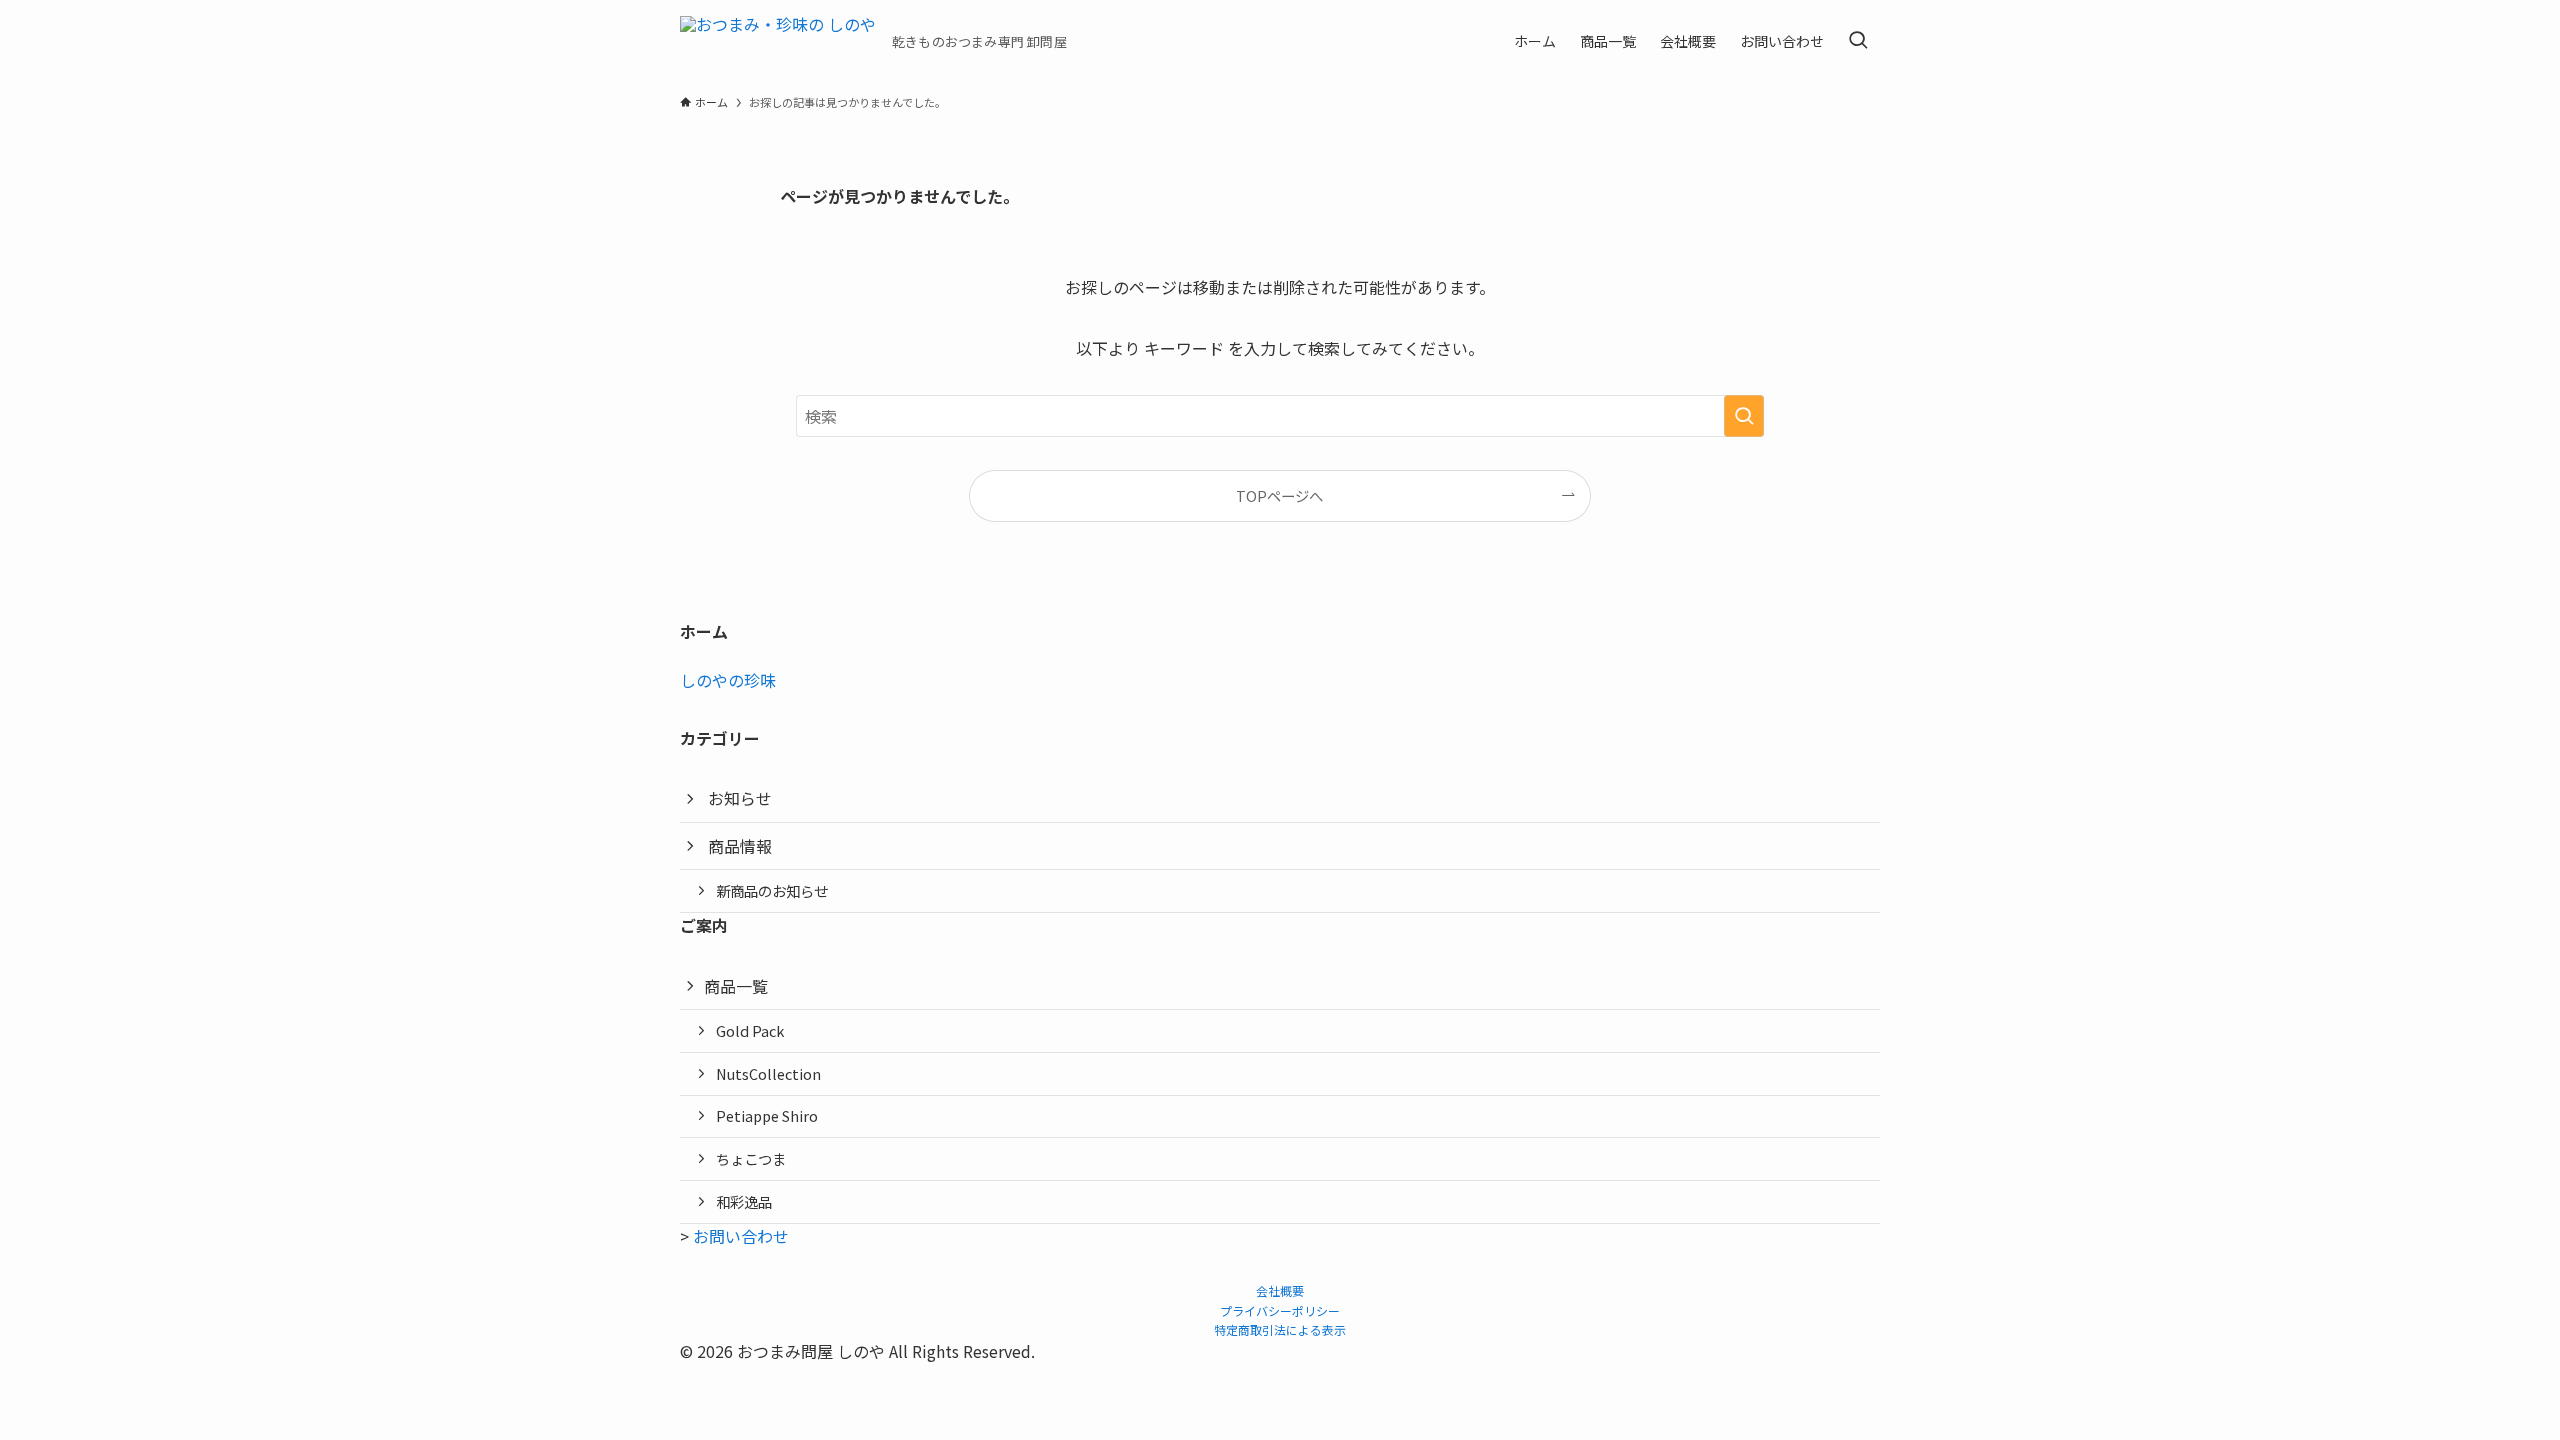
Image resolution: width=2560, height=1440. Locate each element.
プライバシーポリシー (1280, 1310)
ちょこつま (751, 1158)
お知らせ (740, 798)
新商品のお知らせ (772, 890)
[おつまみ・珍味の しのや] (778, 41)
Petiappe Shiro (767, 1115)
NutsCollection (768, 1073)
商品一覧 (736, 986)
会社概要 (1280, 1290)
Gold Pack (750, 1030)
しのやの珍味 (728, 680)
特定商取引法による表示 (1280, 1329)
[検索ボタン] (1858, 41)
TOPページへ (1279, 495)
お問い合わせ (741, 1236)
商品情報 (740, 846)
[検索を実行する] (1744, 416)
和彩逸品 (744, 1201)
